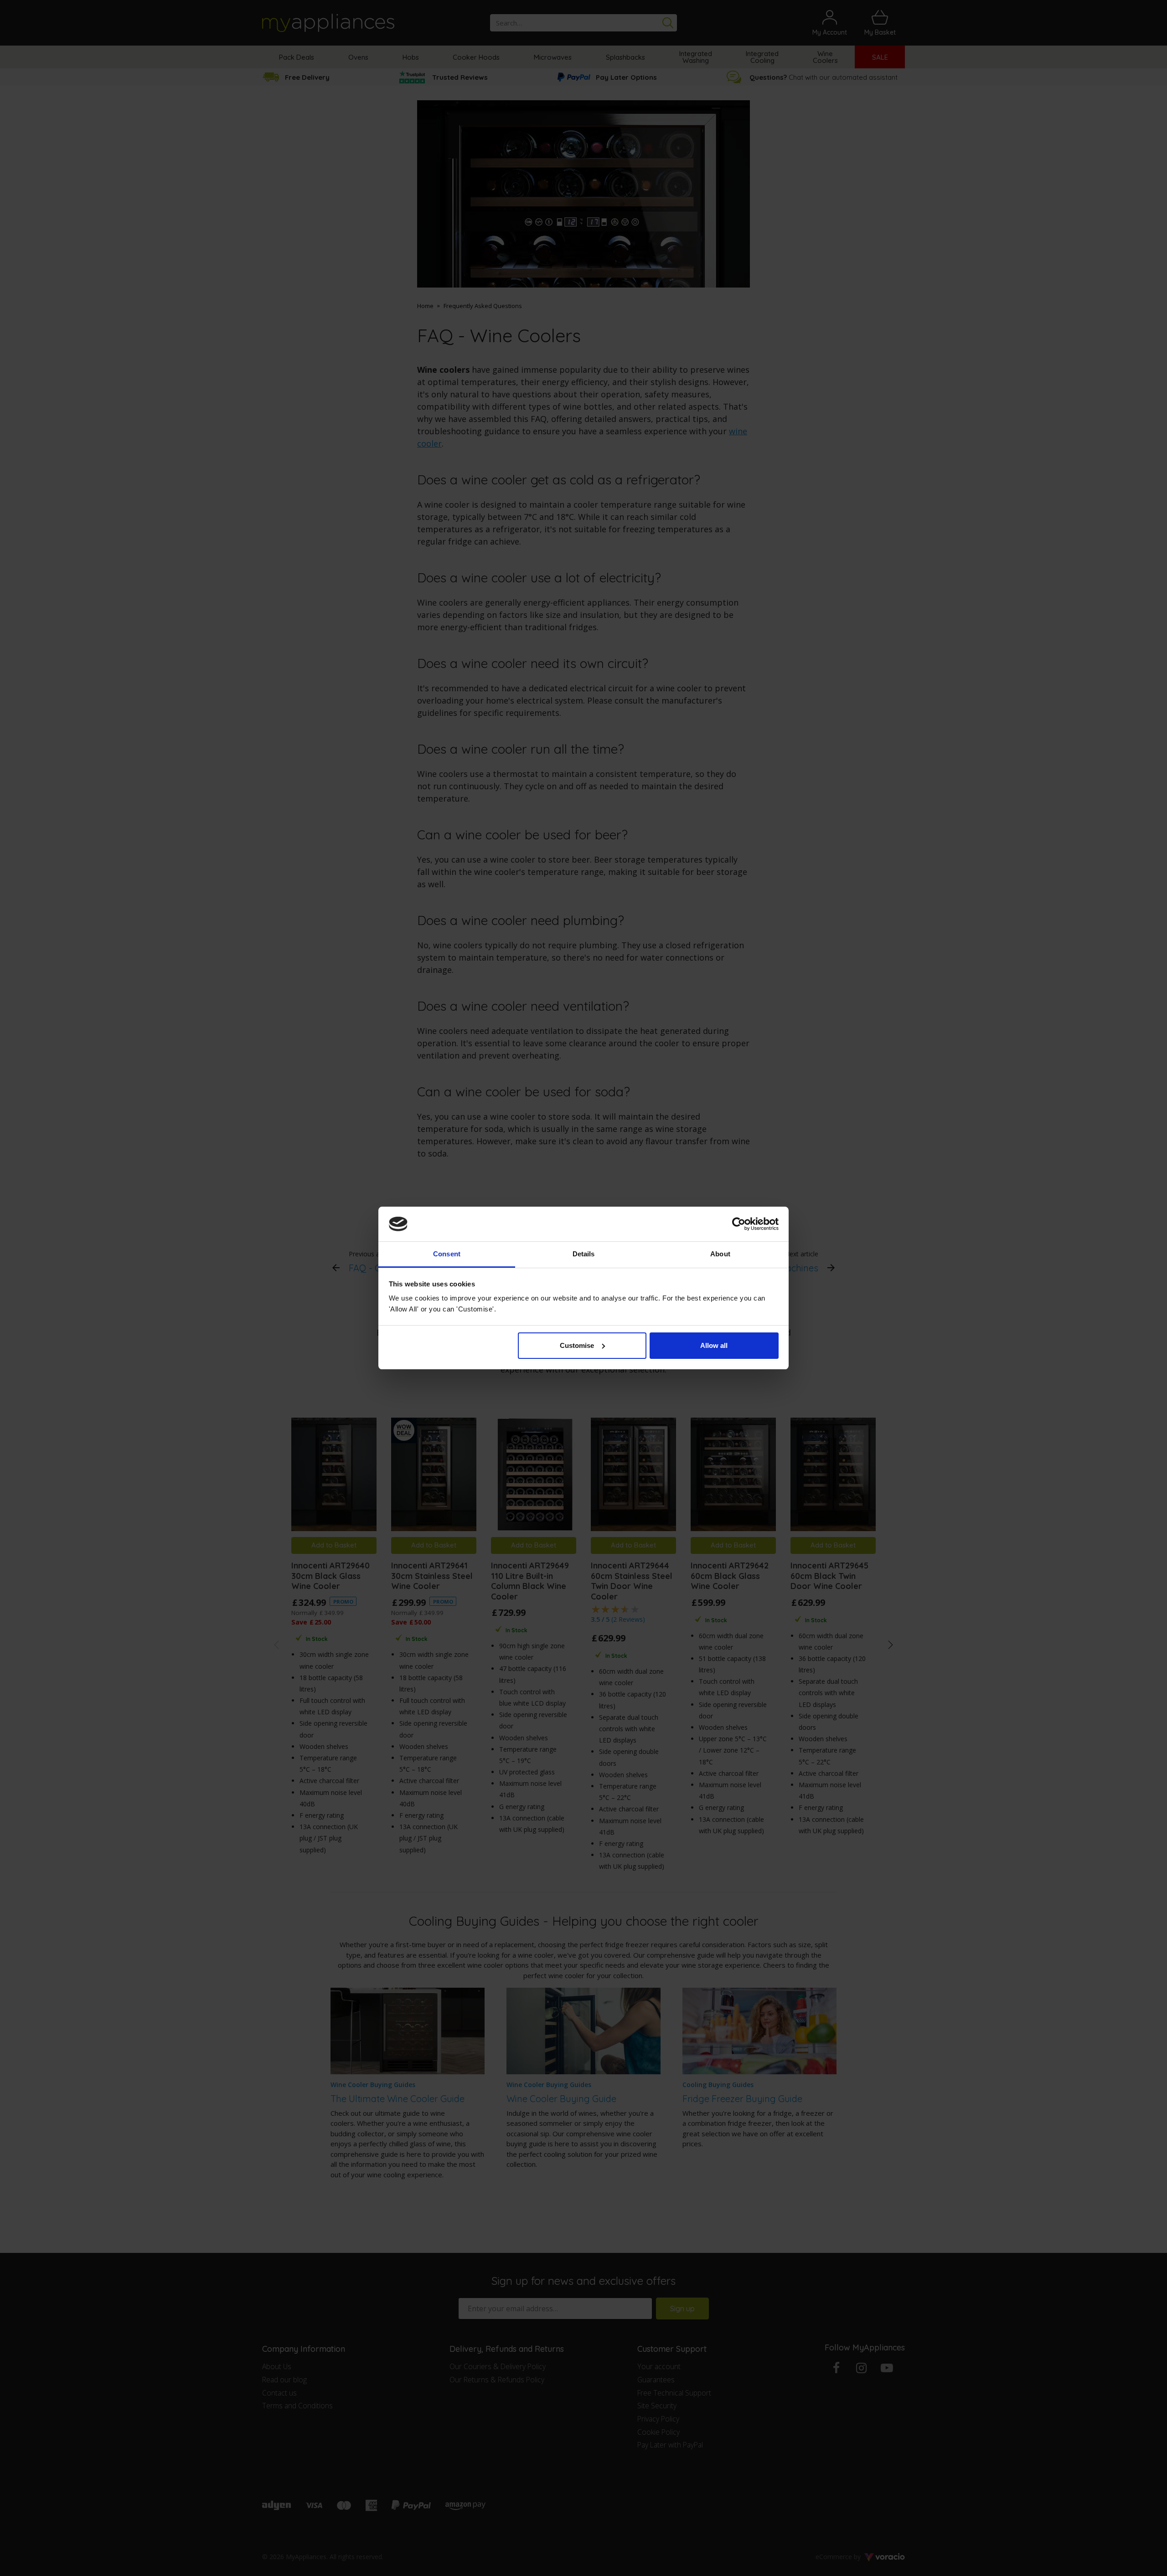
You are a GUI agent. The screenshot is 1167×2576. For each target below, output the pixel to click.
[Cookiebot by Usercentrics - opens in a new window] (739, 1224)
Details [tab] (584, 1254)
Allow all (714, 1345)
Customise (577, 1345)
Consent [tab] (447, 1254)
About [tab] (720, 1254)
